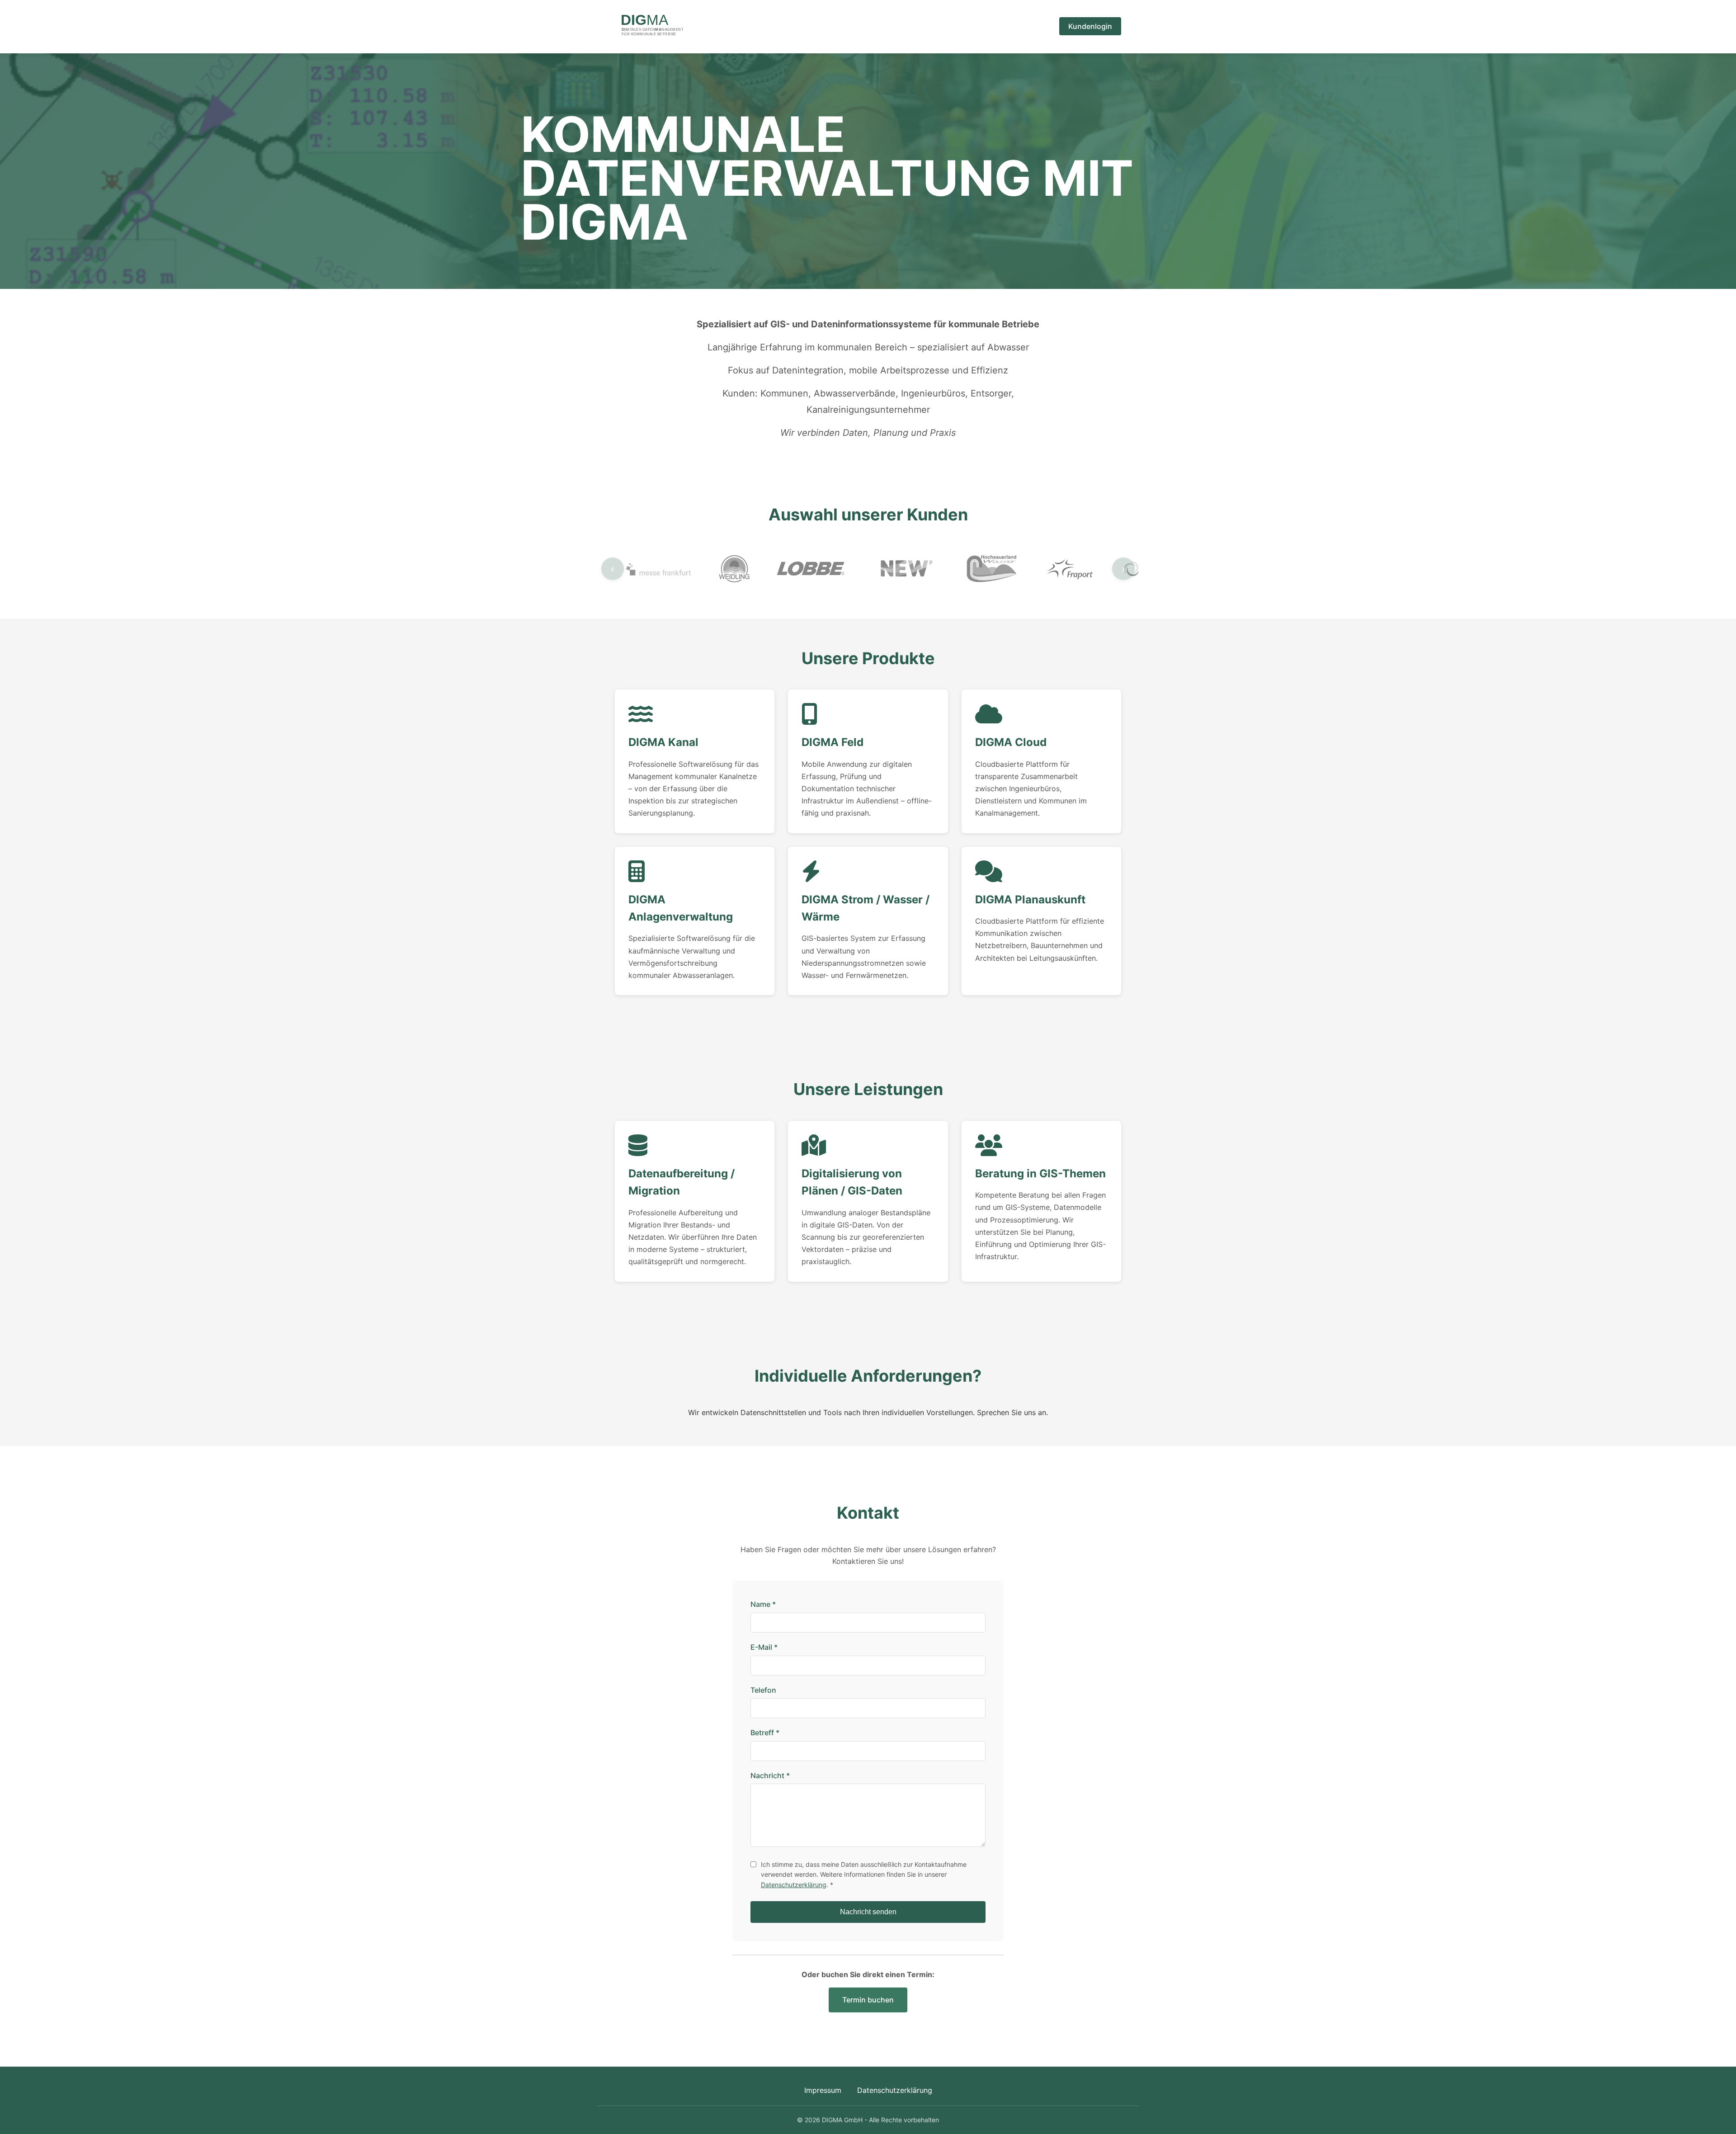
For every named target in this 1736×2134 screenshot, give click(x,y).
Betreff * (765, 1733)
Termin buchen (868, 2000)
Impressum (823, 2090)
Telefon (763, 1690)
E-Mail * (764, 1647)
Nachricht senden (868, 1912)
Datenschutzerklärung (794, 1885)
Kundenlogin (1090, 26)
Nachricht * (770, 1775)
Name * (763, 1604)
